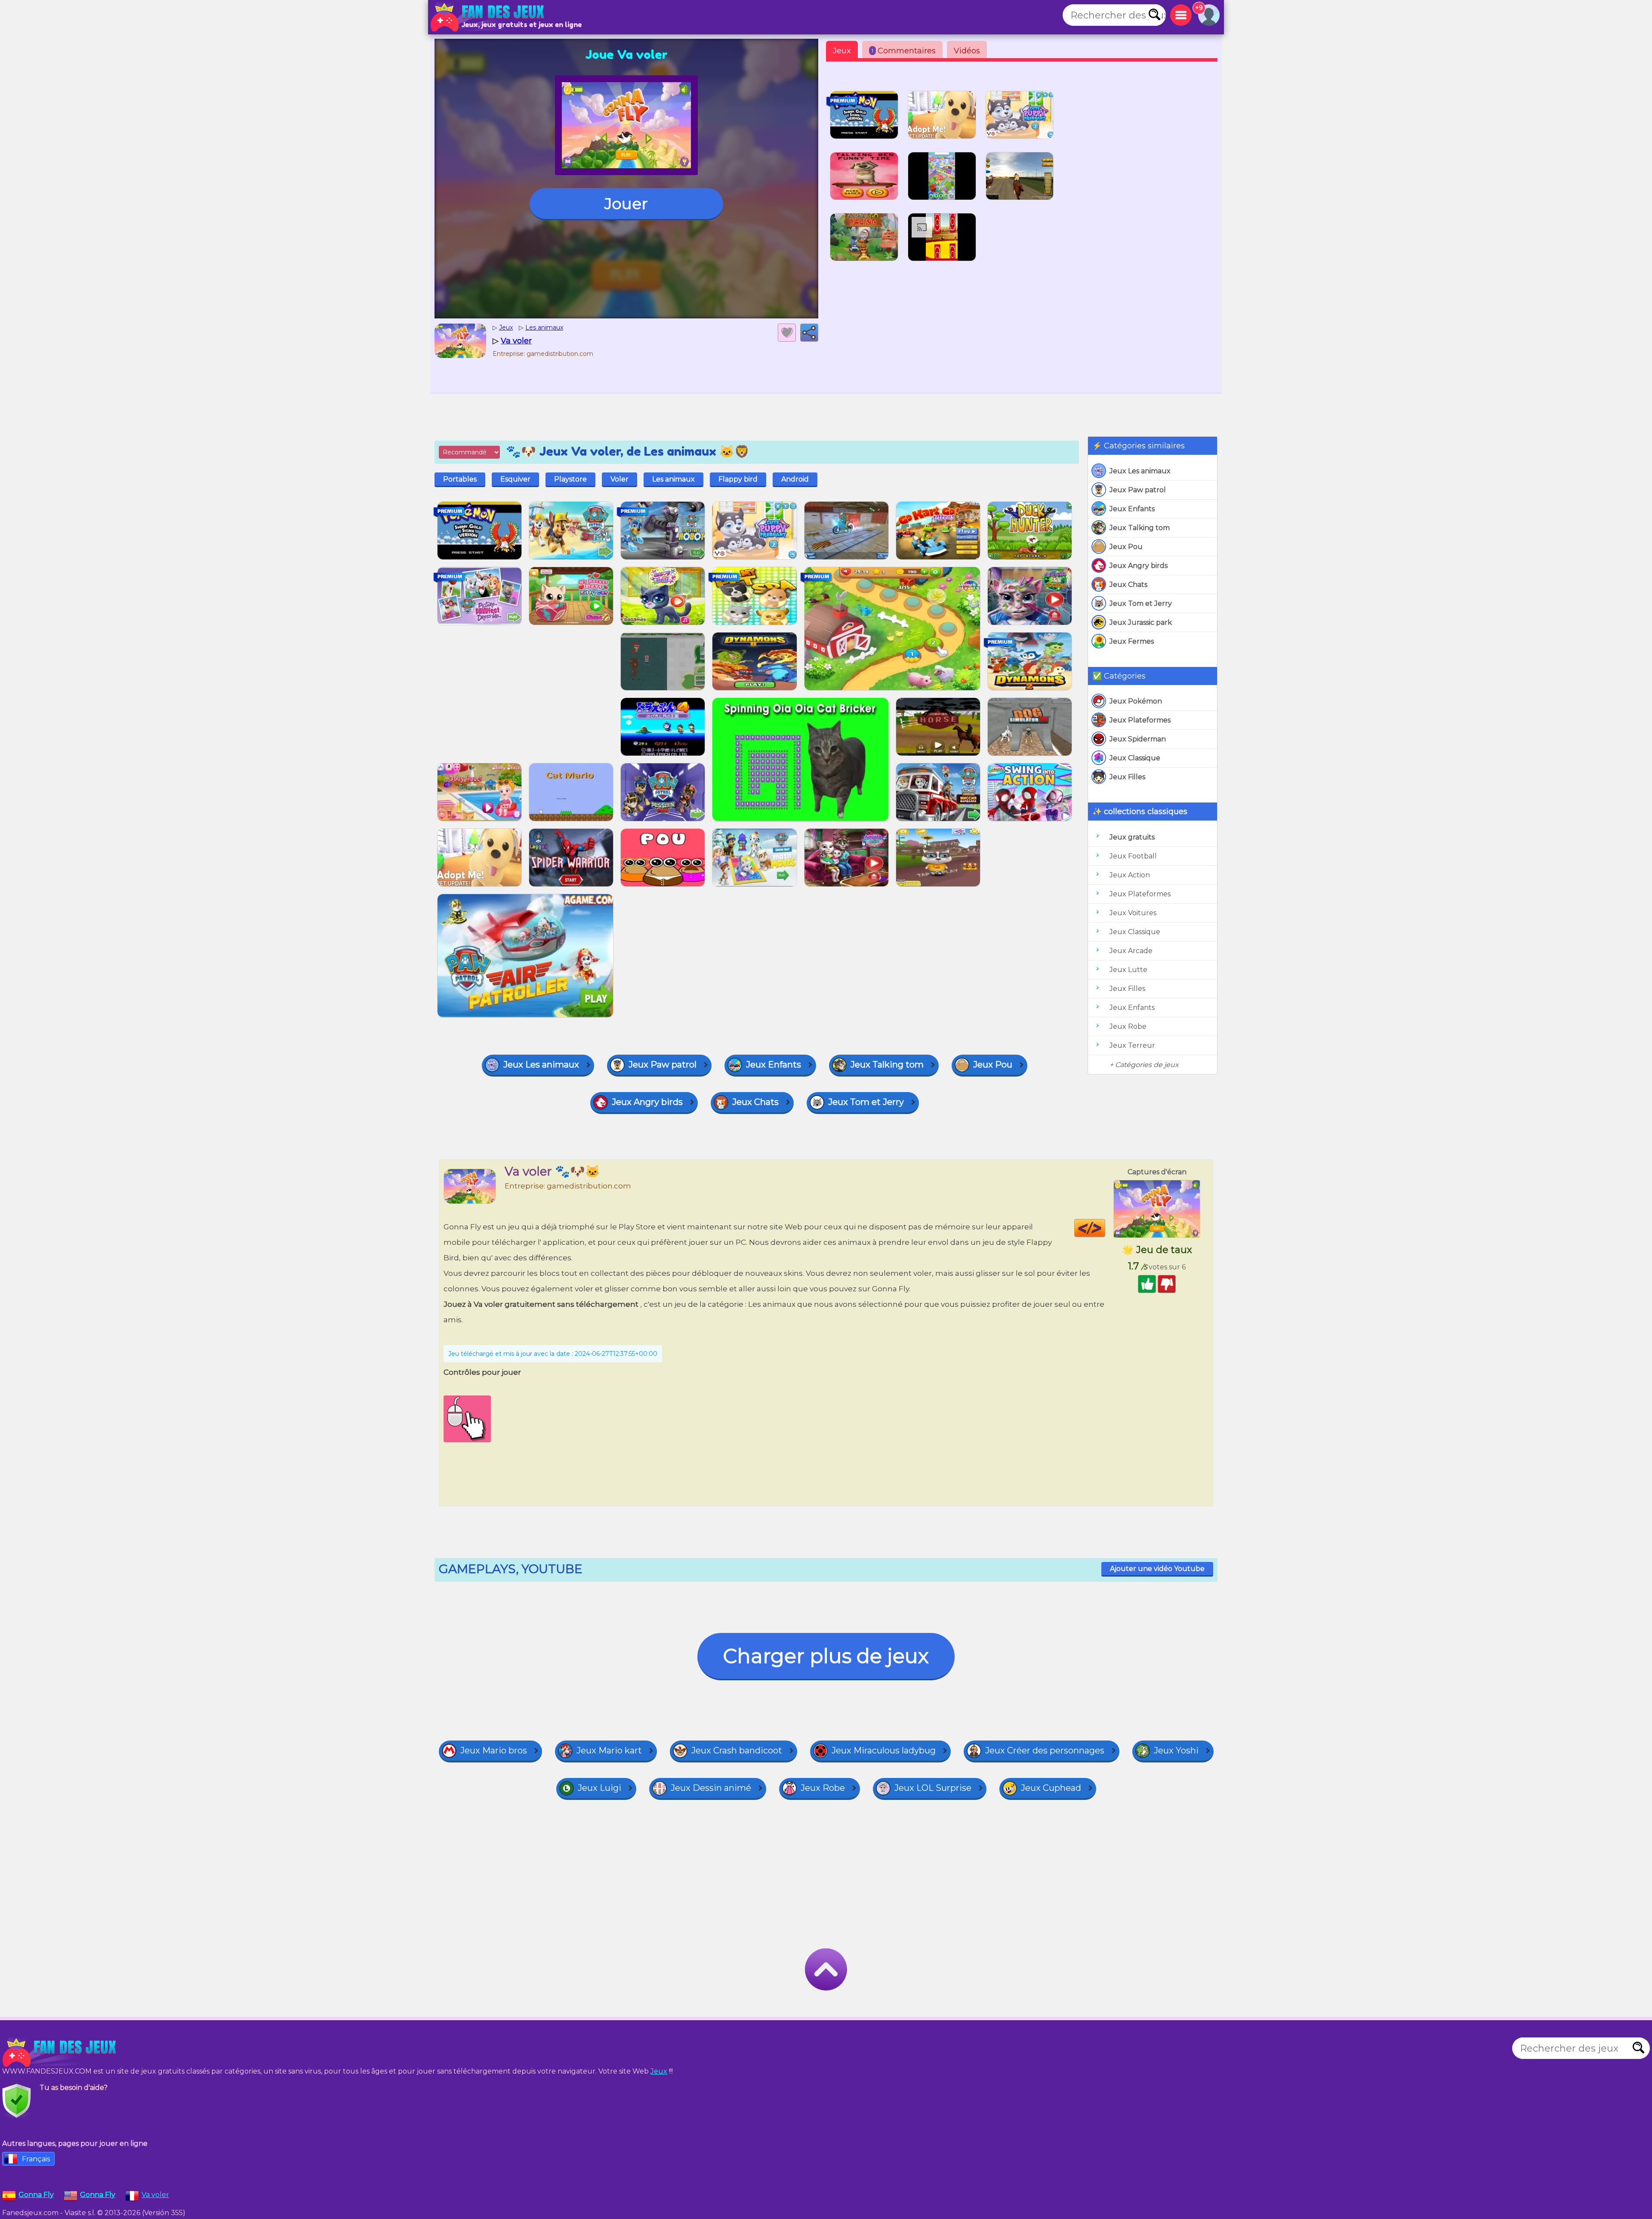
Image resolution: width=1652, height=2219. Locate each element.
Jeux (842, 51)
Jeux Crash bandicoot (737, 1750)
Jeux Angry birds (1139, 566)
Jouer (626, 204)
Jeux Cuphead (1051, 1788)
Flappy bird (738, 479)
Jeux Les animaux (1140, 471)
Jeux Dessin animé (711, 1788)
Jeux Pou (1126, 547)
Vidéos (967, 51)
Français (36, 2159)
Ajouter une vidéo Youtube (1157, 1569)
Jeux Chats (1128, 585)
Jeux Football (1133, 856)
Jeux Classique (1135, 758)
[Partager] (809, 333)
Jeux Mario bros (494, 1750)
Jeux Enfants (1132, 509)
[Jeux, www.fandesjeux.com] (488, 17)
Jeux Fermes (1132, 641)
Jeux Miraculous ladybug (884, 1750)
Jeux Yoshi (1176, 1750)
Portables (460, 479)
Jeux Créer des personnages (1045, 1750)
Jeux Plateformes (1140, 720)
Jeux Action (1130, 875)
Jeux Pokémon (1136, 701)
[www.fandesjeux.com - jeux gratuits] (60, 2052)
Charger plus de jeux (826, 1656)
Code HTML (1105, 1228)
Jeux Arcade (1131, 951)
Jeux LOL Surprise (933, 1788)
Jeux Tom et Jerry (1141, 603)
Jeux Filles (1127, 777)
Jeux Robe (1128, 1026)
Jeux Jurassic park (1141, 622)
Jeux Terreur (1132, 1045)
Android (795, 479)
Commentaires (904, 51)
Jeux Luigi (599, 1788)
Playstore (570, 479)
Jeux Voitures (1133, 913)
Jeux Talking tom (1140, 528)
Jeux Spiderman (1138, 739)
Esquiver (515, 479)
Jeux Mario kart (609, 1750)
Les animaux (673, 479)
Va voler (155, 2195)
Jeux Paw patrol (1138, 490)
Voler (619, 479)
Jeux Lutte (1128, 970)
